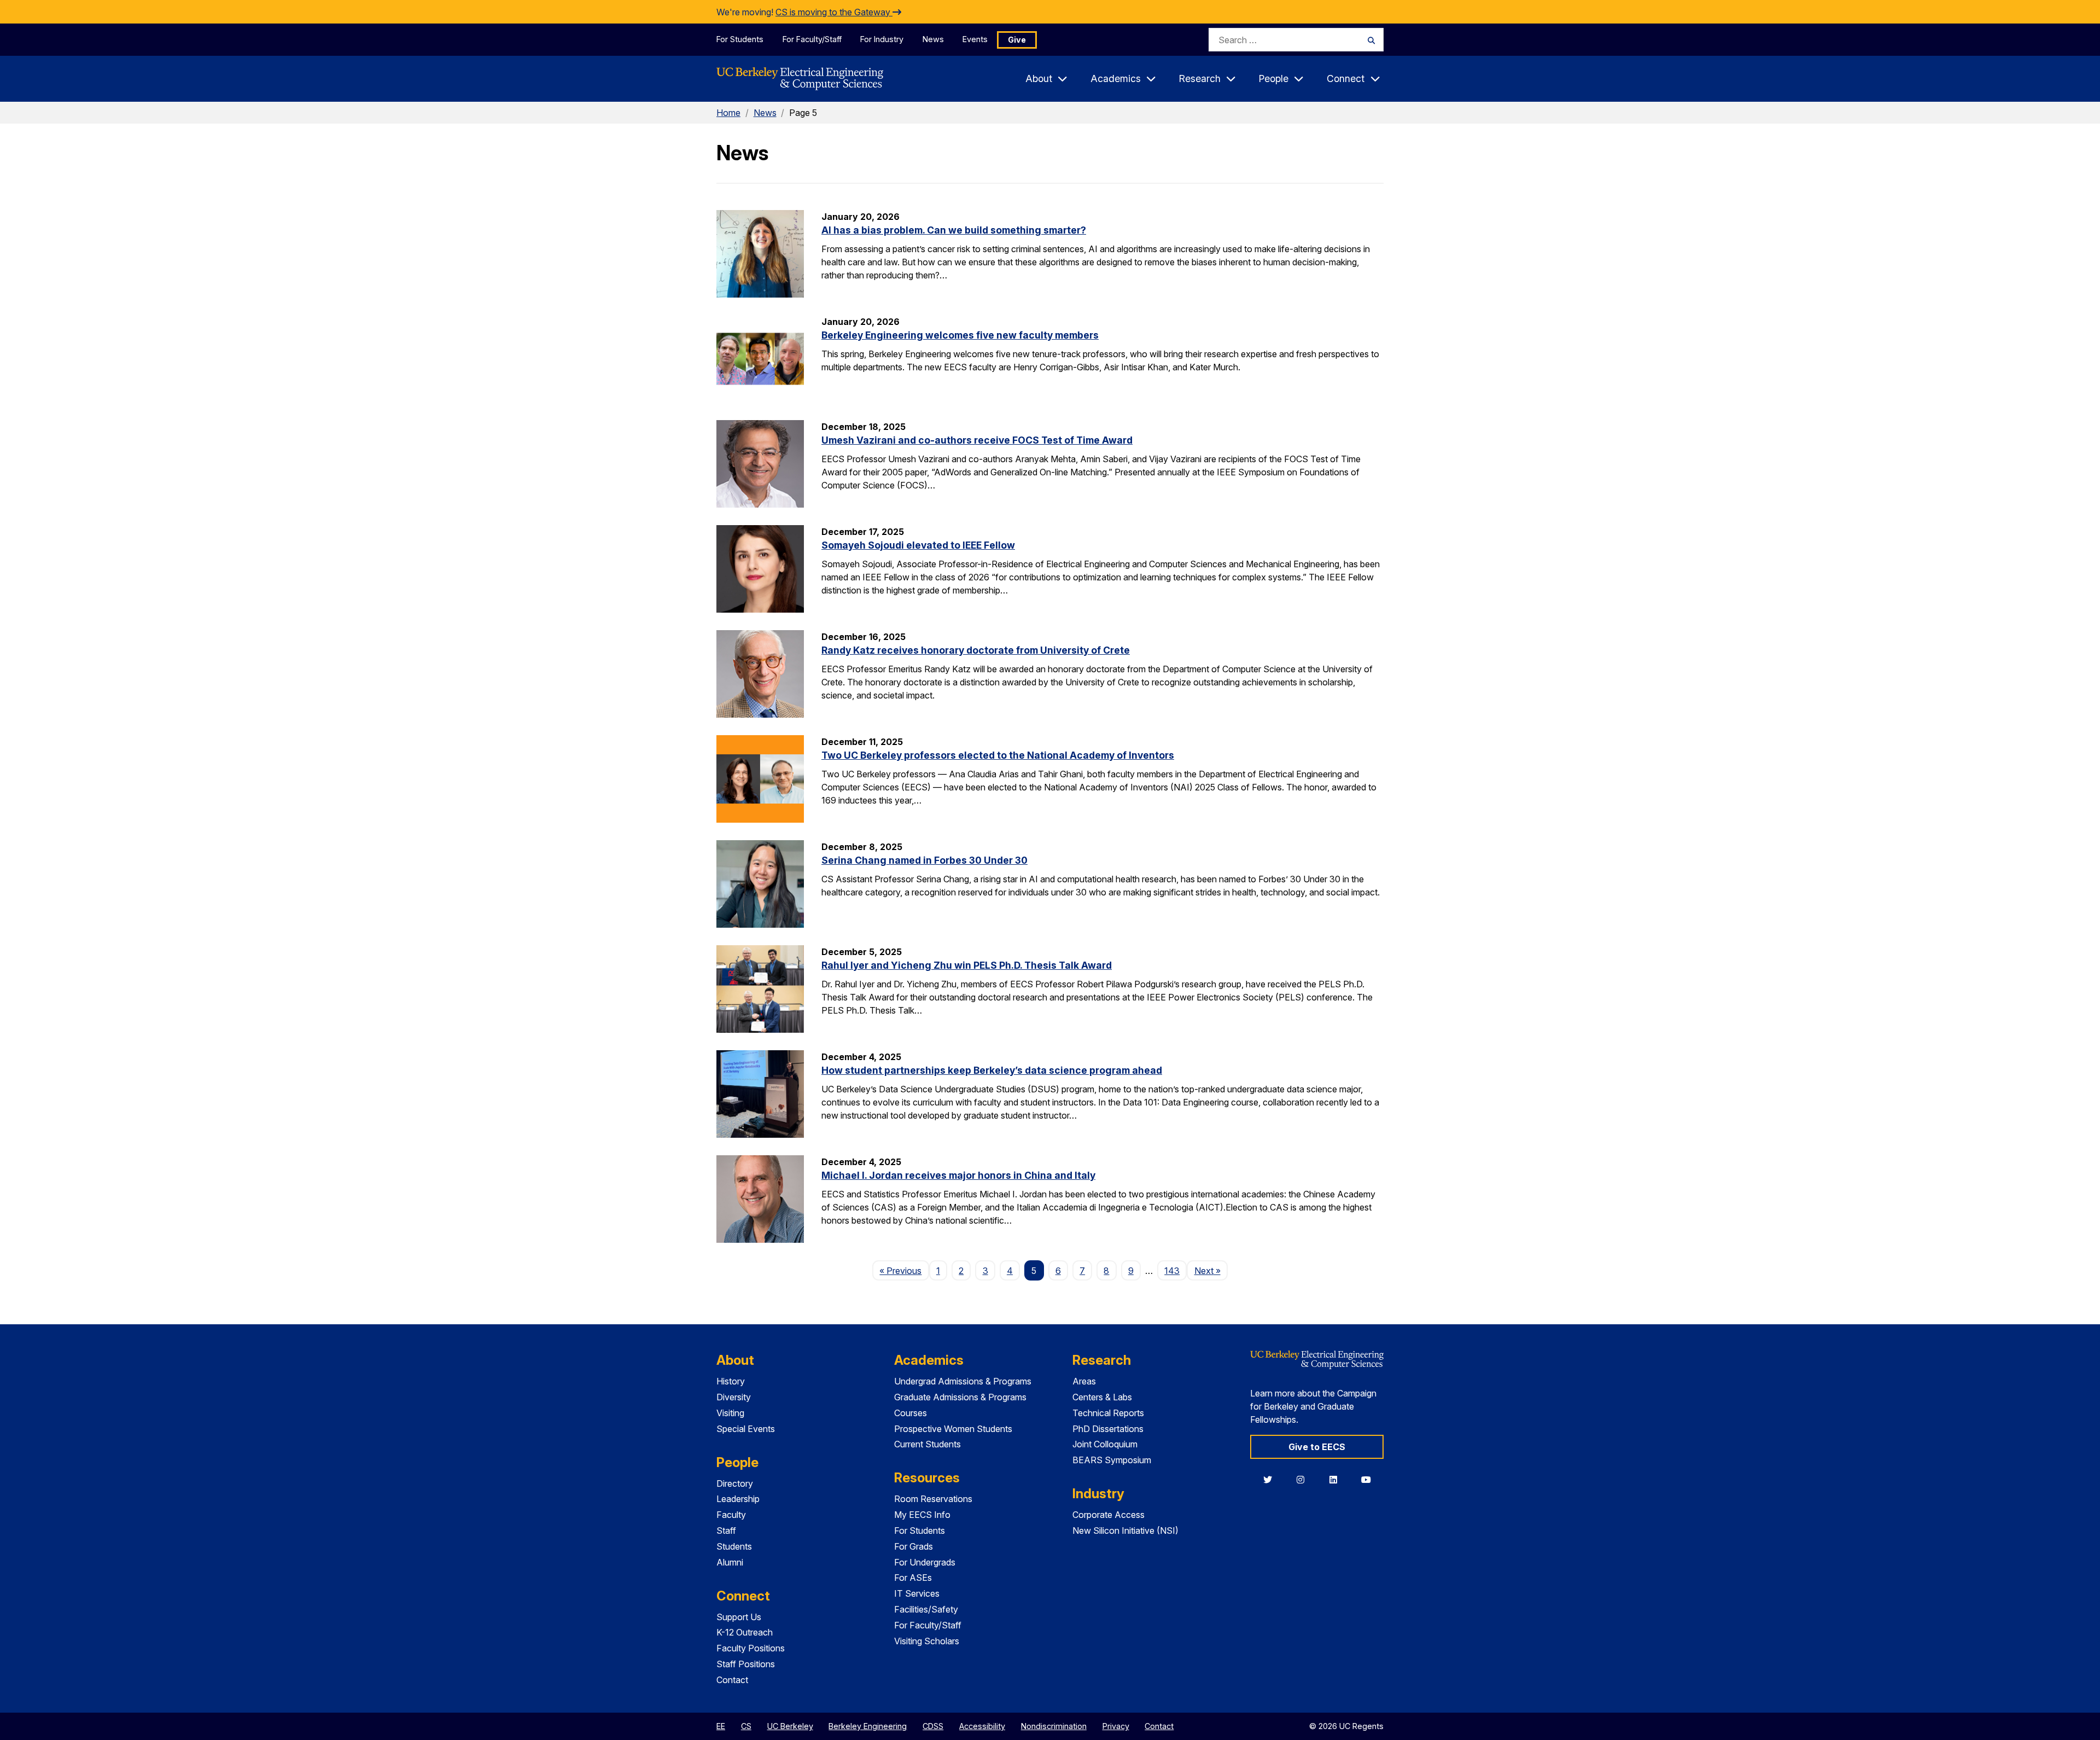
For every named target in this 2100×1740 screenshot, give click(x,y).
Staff (726, 1530)
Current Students (927, 1444)
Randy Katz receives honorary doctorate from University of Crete (976, 650)
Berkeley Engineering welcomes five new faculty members (960, 335)
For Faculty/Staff (812, 39)
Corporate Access (1109, 1515)
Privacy (1116, 1726)
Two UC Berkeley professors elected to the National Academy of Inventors (998, 755)
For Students (740, 39)
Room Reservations (933, 1499)
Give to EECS (1317, 1447)
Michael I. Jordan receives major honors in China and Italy (958, 1175)
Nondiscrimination (1054, 1726)
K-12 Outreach (745, 1632)
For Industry (882, 39)
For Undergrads (925, 1562)
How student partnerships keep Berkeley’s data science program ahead (992, 1070)
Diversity (734, 1397)
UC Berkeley (790, 1726)
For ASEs (913, 1578)
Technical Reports (1108, 1413)
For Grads (914, 1546)
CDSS (933, 1726)
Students (734, 1546)
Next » (1211, 1270)
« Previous (904, 1270)
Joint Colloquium (1105, 1444)
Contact (732, 1680)
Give (1017, 40)
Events (975, 39)
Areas (1084, 1381)
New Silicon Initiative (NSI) (1125, 1530)
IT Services (917, 1593)
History (731, 1381)
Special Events (746, 1429)
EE (721, 1726)
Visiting (730, 1413)
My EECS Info (922, 1515)
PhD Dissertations (1108, 1429)
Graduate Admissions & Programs (960, 1397)
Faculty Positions (751, 1648)
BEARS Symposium (1112, 1460)
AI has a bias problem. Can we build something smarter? (954, 230)
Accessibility (982, 1726)
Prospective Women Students (953, 1429)
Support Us (739, 1617)
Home (728, 113)
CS (746, 1726)
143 (1172, 1271)
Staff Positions (746, 1664)
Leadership (738, 1499)
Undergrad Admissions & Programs (963, 1381)
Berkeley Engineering (868, 1726)
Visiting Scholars (927, 1641)
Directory (735, 1483)
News (933, 39)
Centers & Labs (1102, 1397)
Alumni (730, 1562)
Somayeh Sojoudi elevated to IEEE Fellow (918, 545)
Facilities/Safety (926, 1609)
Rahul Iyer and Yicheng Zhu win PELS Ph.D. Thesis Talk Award (967, 965)
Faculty (731, 1515)
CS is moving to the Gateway (834, 12)
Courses (911, 1413)
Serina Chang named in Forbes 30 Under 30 (924, 860)
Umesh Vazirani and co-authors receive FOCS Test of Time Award (977, 440)
